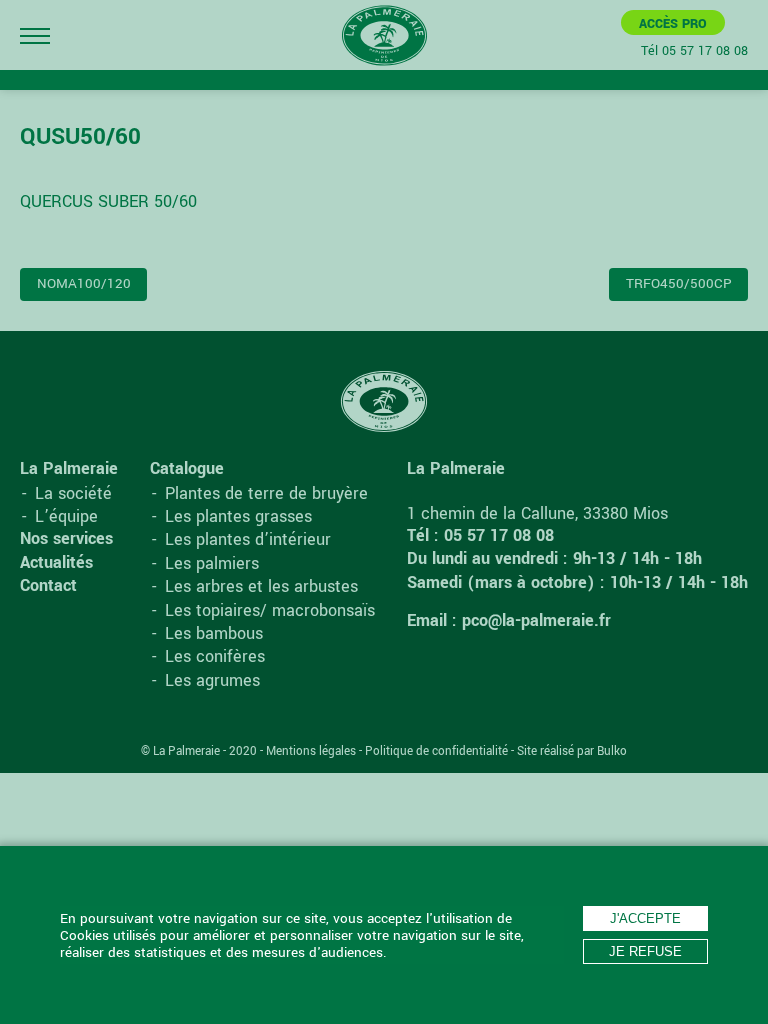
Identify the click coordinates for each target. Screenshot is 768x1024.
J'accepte (645, 918)
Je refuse (645, 951)
